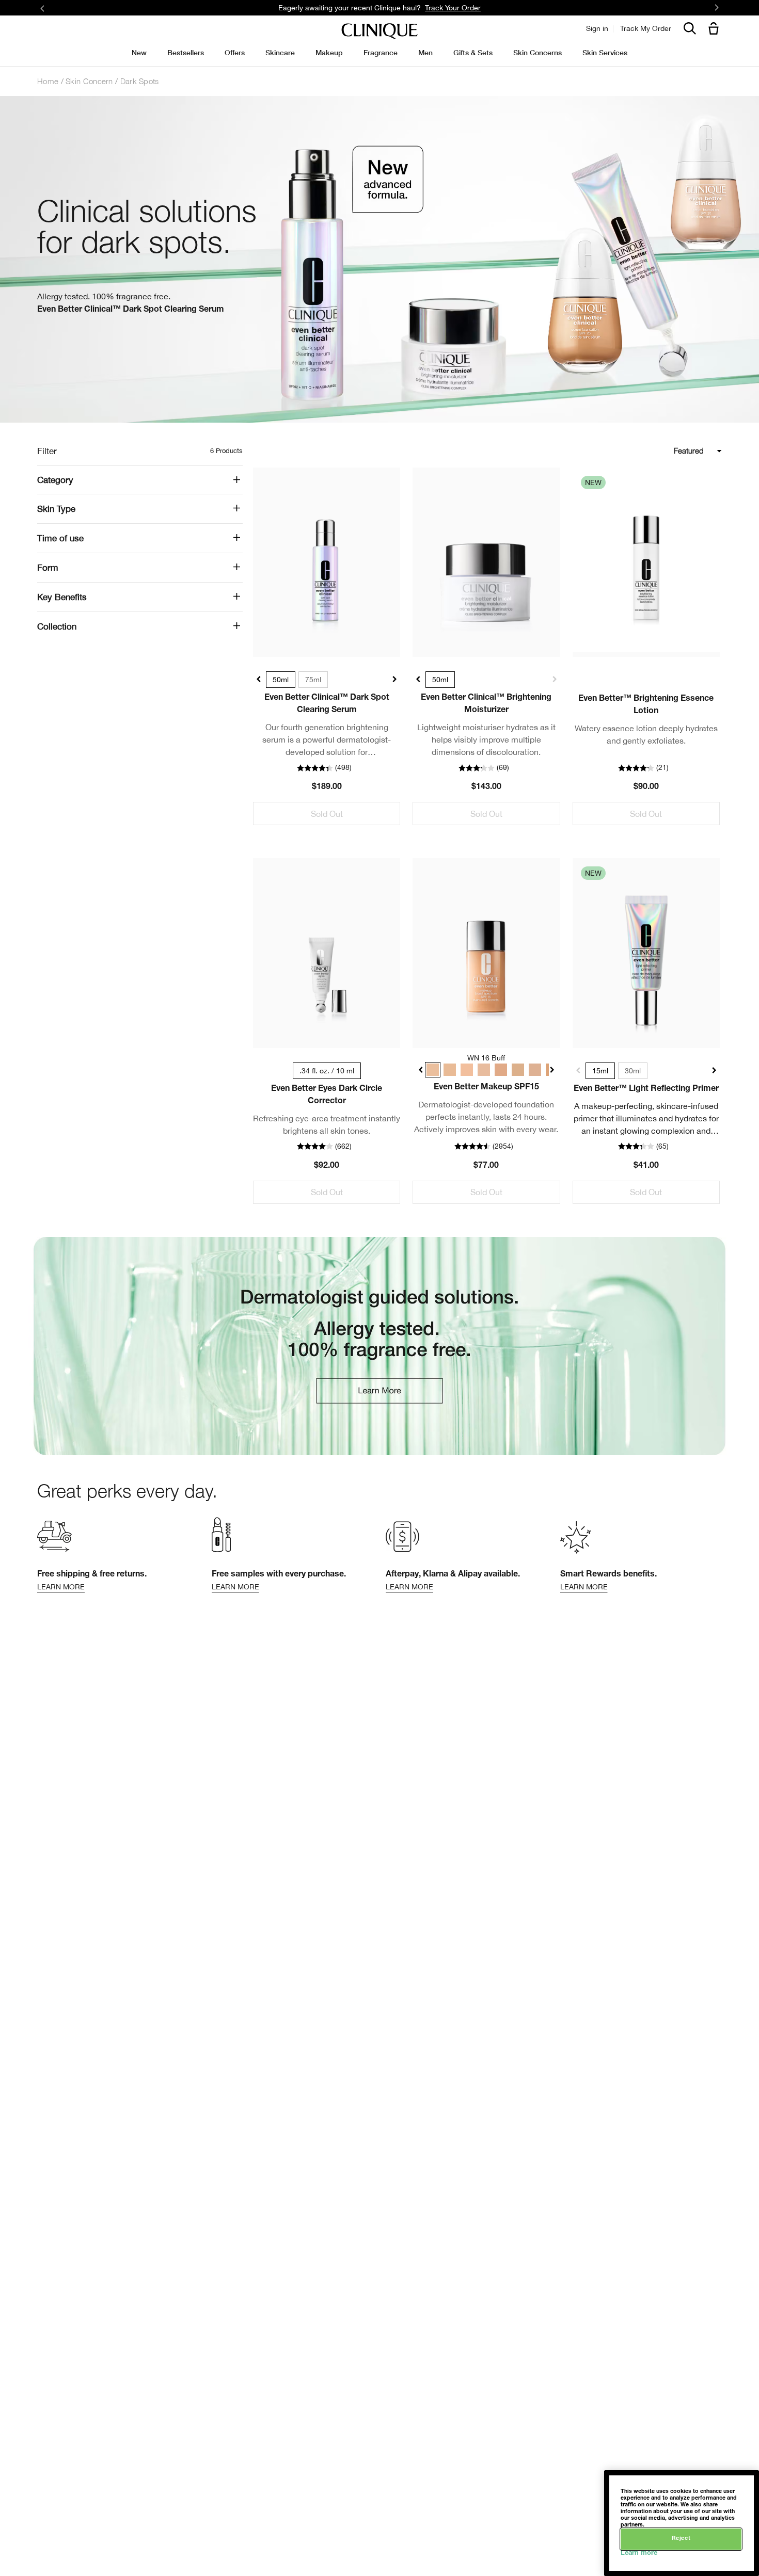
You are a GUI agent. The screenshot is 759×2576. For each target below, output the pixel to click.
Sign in (597, 28)
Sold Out (327, 814)
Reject (681, 2539)
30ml (633, 1071)
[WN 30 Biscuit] (496, 1070)
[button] (716, 29)
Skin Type (56, 509)
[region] (682, 2523)
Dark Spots (140, 81)
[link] (327, 562)
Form (48, 568)
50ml (281, 680)
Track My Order (646, 28)
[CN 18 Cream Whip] (448, 1070)
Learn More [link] (481, 7)
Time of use (60, 538)
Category (55, 480)
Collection (57, 626)
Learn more (639, 2554)
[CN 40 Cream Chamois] (528, 1070)
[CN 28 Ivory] (480, 1070)
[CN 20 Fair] (464, 1070)
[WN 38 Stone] (512, 1070)
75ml (313, 680)
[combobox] (652, 451)
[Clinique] (379, 31)
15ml (600, 1071)
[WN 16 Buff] (432, 1070)
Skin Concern (89, 81)
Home (48, 81)
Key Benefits (62, 597)
